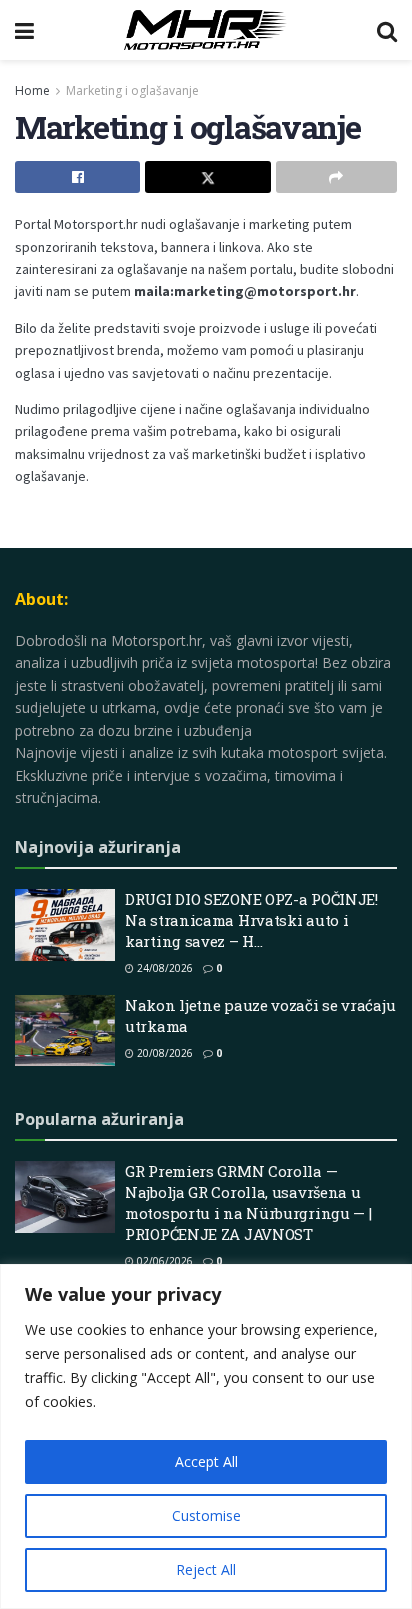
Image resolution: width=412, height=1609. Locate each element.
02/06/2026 (163, 1261)
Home (32, 90)
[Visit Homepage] (205, 30)
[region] (206, 1436)
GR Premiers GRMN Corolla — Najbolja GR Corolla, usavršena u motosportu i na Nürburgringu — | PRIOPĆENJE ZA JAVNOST (248, 1202)
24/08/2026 (163, 968)
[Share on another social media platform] (336, 177)
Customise (206, 1515)
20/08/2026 (163, 1053)
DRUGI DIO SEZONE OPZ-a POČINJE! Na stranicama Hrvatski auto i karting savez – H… (251, 920)
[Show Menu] (24, 30)
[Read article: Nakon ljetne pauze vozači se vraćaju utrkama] (65, 1031)
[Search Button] (387, 30)
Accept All (206, 1461)
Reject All (206, 1569)
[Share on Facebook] (77, 177)
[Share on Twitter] (207, 177)
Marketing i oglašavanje (132, 90)
